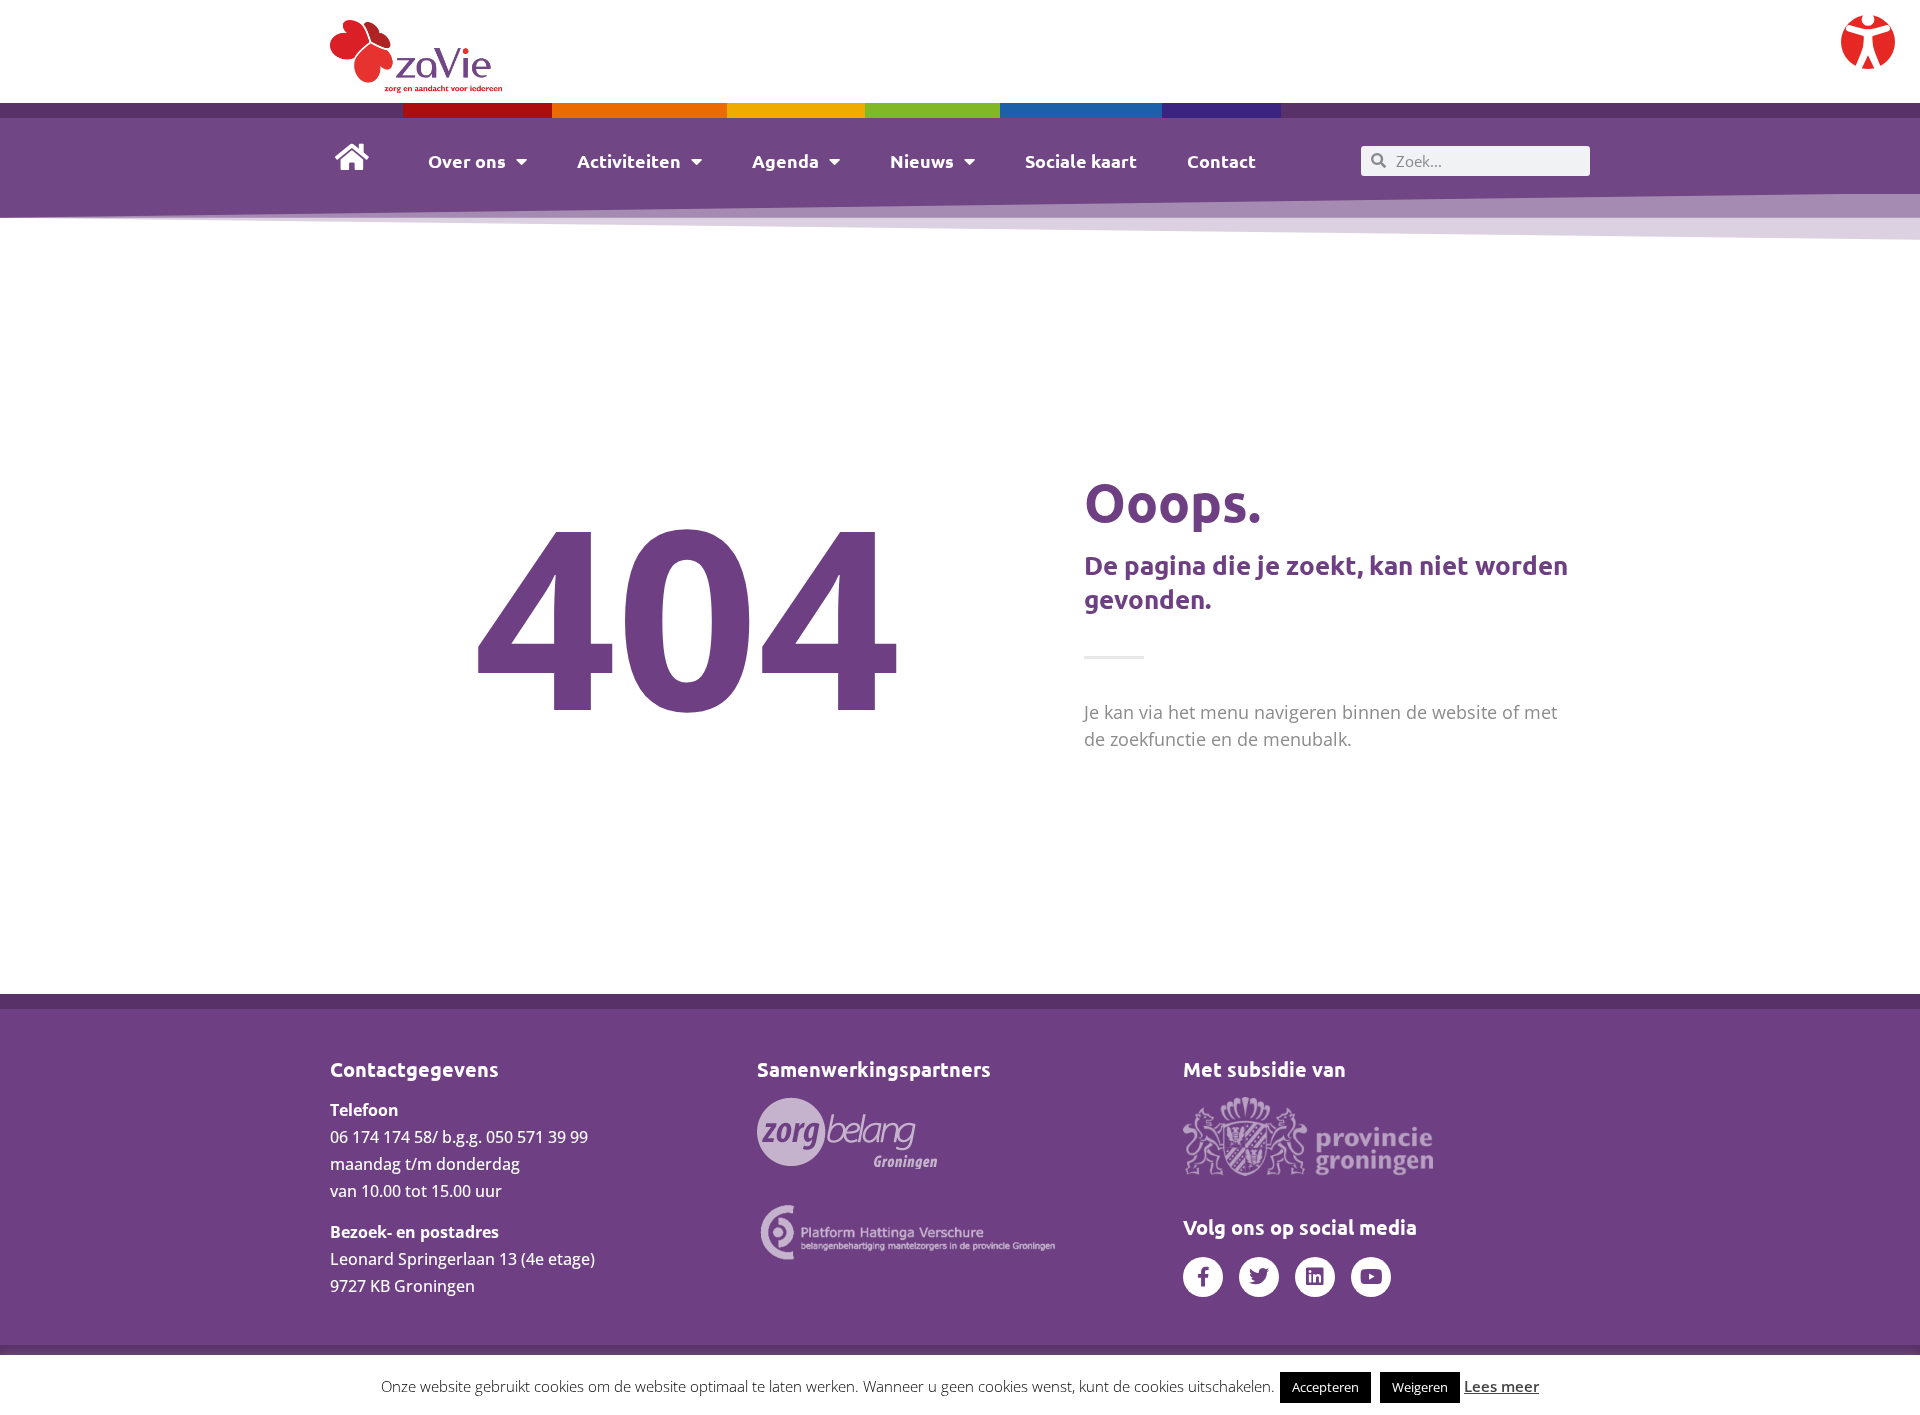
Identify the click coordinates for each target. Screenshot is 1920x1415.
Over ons (467, 160)
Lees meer (1501, 1386)
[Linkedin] (1315, 1277)
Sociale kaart (1081, 160)
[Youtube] (1371, 1277)
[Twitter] (1259, 1277)
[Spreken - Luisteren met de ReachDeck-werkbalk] (1868, 42)
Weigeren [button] (1420, 1387)
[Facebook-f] (1203, 1277)
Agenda (785, 160)
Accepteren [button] (1325, 1387)
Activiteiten (629, 160)
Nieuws (922, 160)
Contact (1221, 160)
